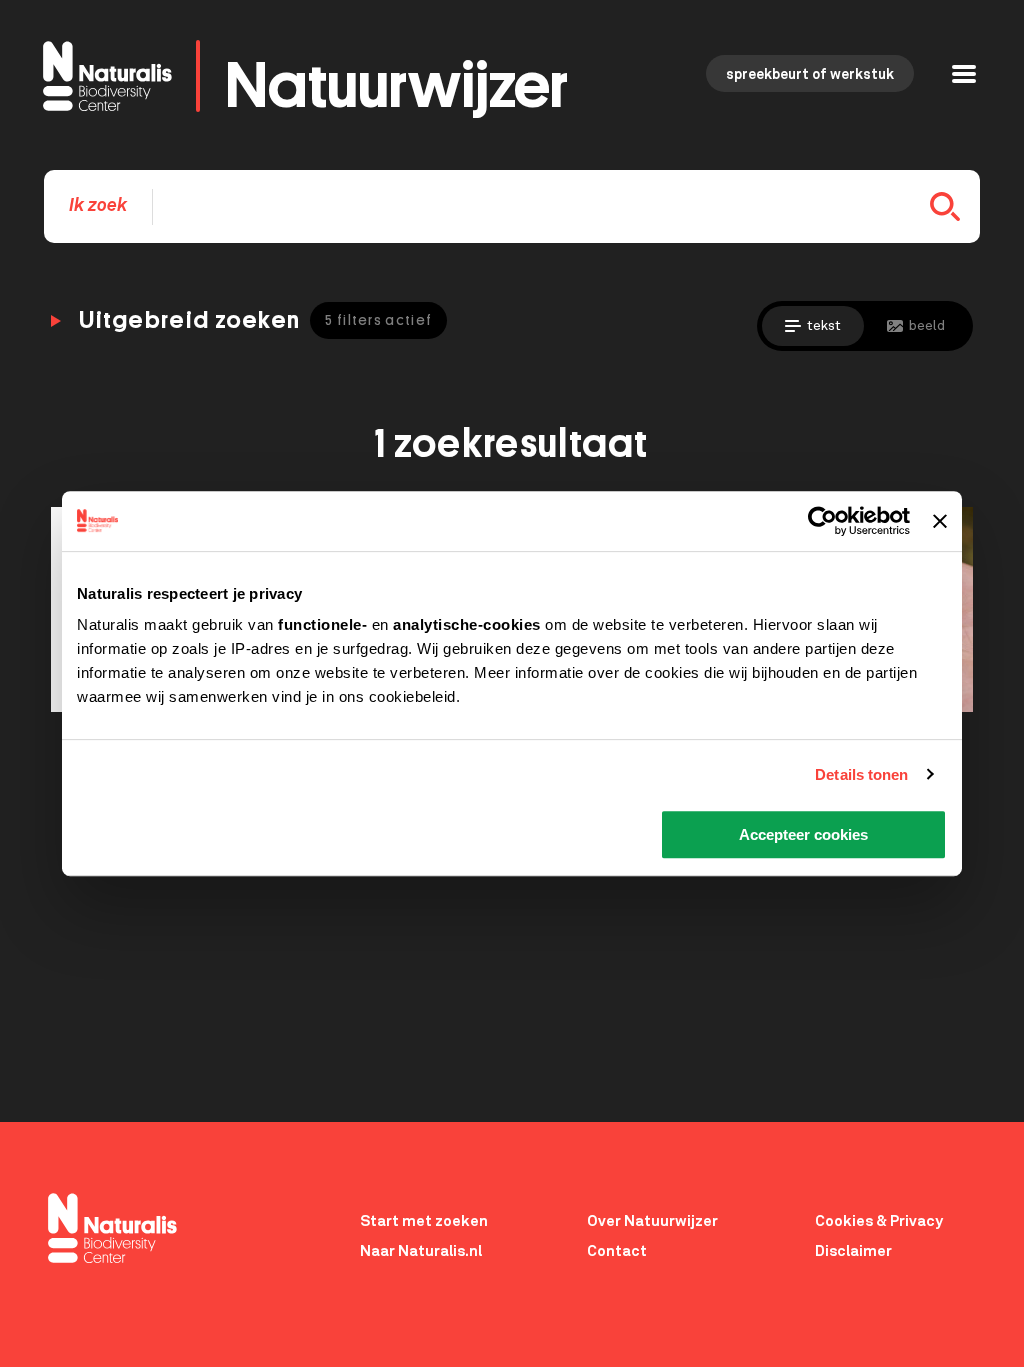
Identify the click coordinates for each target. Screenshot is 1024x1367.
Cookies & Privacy (879, 1221)
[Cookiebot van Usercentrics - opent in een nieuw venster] (822, 521)
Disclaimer (853, 1251)
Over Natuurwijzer (652, 1221)
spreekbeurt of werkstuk (810, 75)
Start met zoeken (424, 1221)
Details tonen (861, 774)
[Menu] (964, 76)
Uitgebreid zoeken (255, 320)
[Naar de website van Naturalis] (112, 1229)
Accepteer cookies (803, 834)
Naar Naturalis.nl (421, 1251)
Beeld (927, 326)
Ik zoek (98, 206)
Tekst (824, 326)
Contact (617, 1251)
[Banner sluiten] (940, 521)
